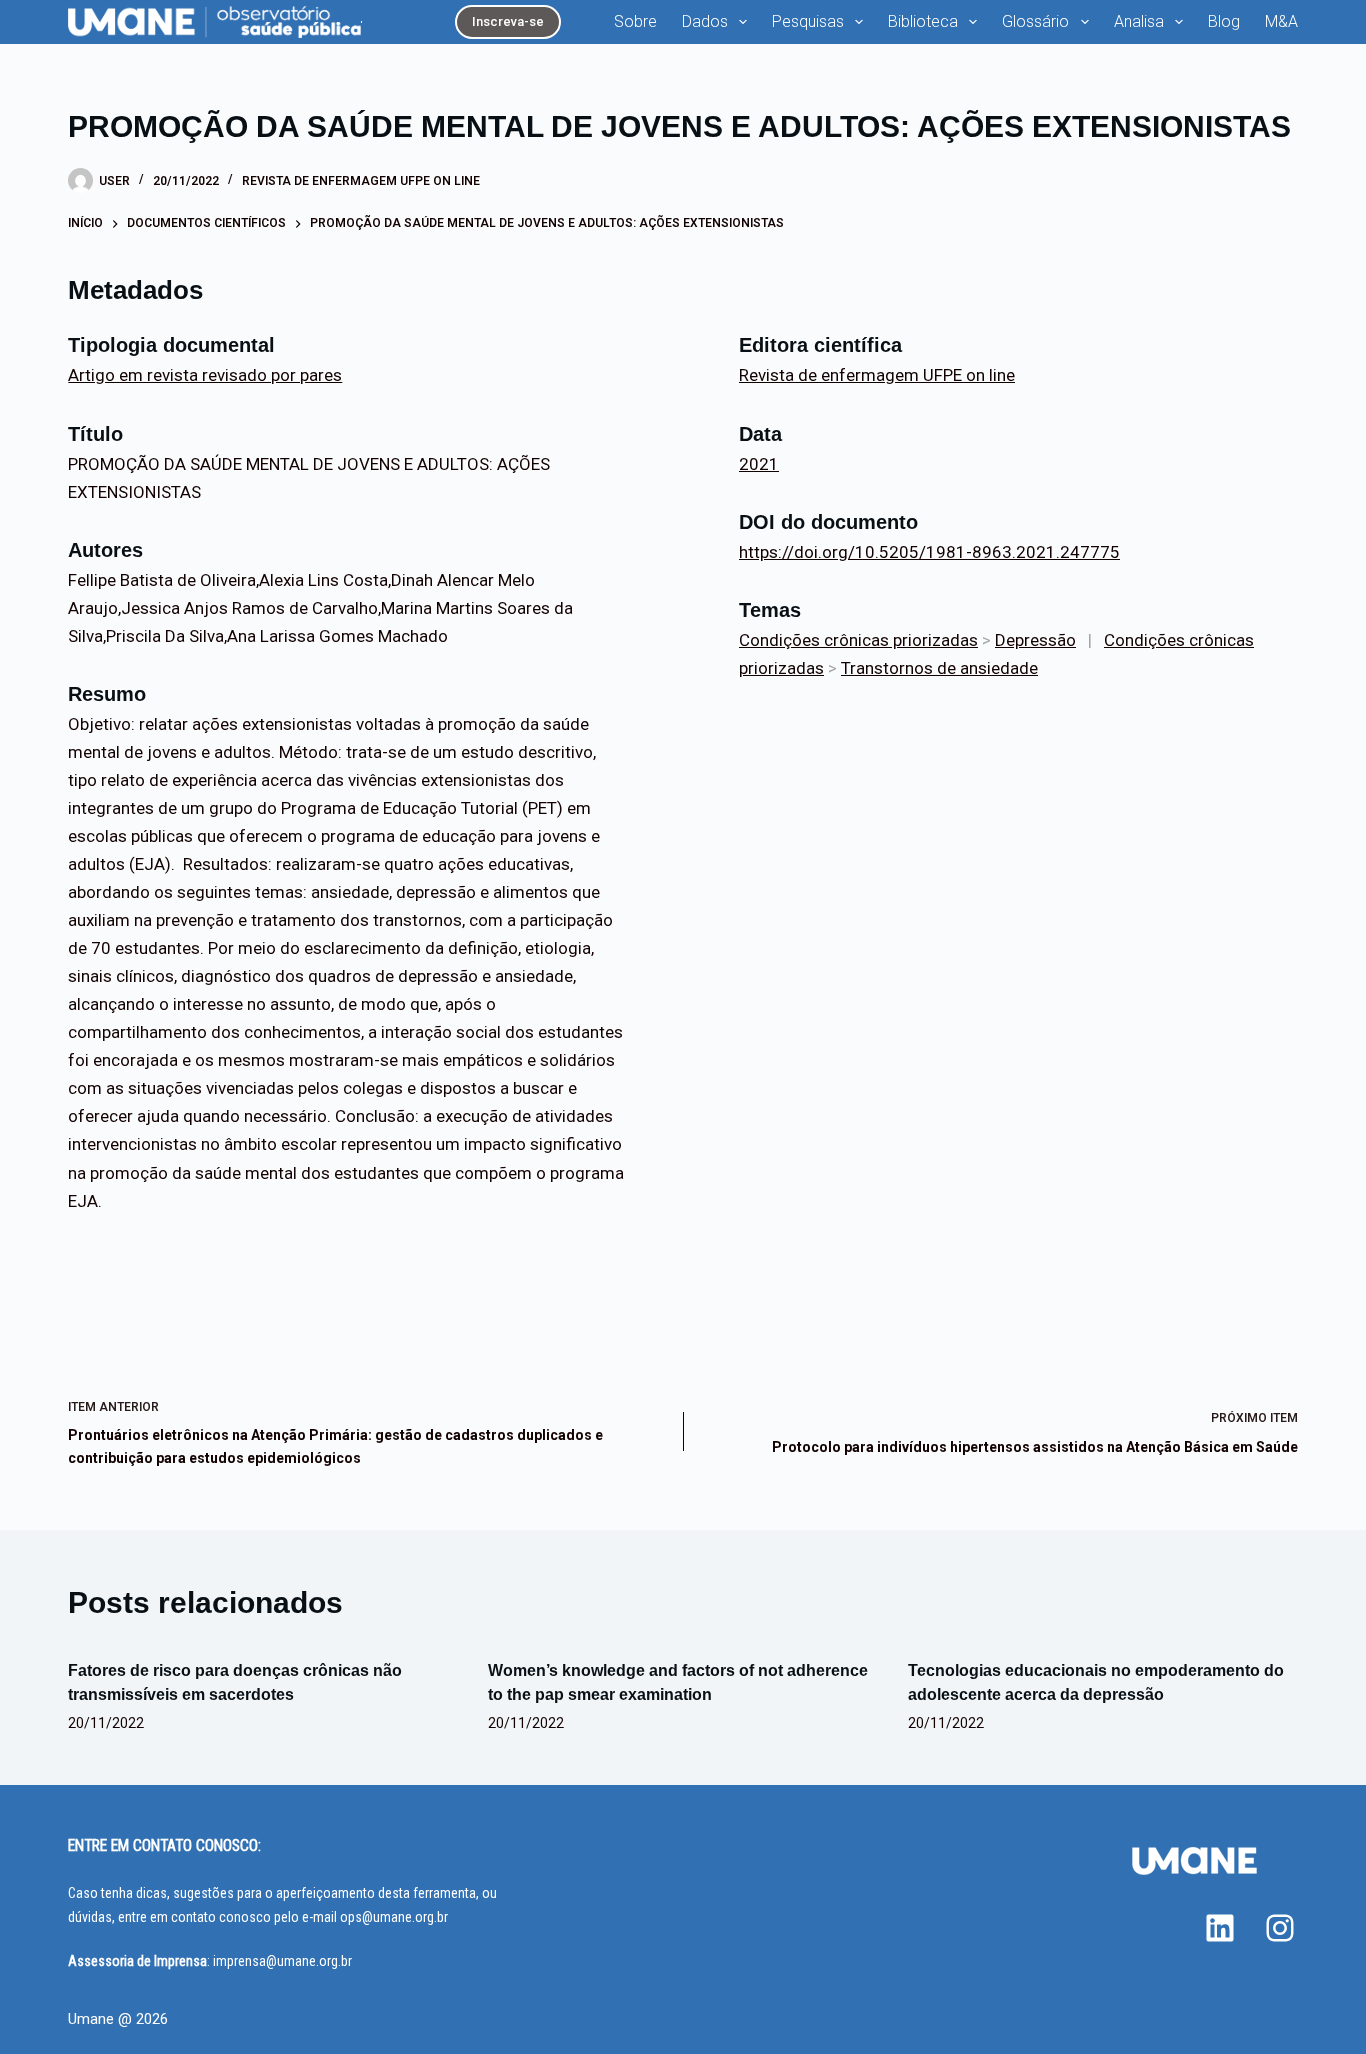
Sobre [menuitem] (635, 21)
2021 (759, 464)
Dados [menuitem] (705, 21)
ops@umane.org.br (394, 1917)
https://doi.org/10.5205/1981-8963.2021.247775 (929, 552)
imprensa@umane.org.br (282, 1961)
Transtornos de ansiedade (939, 668)
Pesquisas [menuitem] (808, 21)
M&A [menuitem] (1281, 21)
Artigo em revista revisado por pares (205, 375)
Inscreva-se (508, 21)
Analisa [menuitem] (1139, 21)
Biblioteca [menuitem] (923, 21)
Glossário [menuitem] (1035, 21)
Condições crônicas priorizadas (858, 640)
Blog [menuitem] (1224, 21)
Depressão (1035, 640)
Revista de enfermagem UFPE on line (361, 181)
